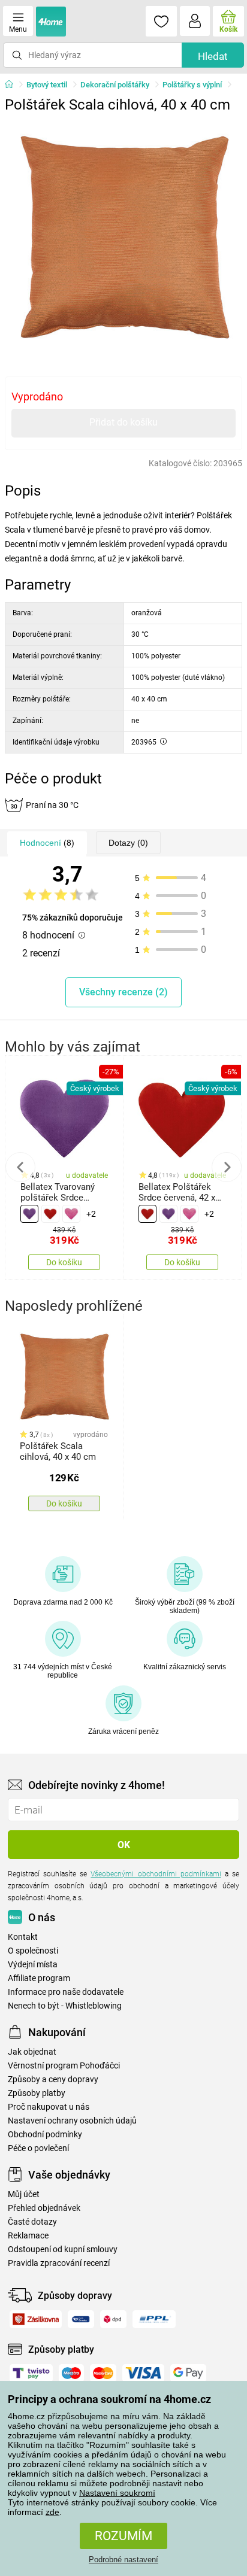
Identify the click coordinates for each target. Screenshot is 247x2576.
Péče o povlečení (38, 2148)
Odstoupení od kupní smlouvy (63, 2250)
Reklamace (28, 2236)
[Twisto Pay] (31, 2373)
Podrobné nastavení (123, 2560)
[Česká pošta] (81, 2319)
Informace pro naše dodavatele (66, 1992)
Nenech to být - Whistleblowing (65, 2006)
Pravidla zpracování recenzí (59, 2263)
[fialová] (29, 1214)
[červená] (50, 1214)
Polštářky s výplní (192, 85)
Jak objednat (32, 2052)
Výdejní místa (33, 1965)
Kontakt (23, 1937)
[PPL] (154, 2319)
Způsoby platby (37, 2093)
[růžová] (71, 1214)
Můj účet (24, 2194)
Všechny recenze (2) (123, 992)
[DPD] (114, 2319)
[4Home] (13, 85)
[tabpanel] (123, 237)
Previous (20, 1167)
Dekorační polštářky (115, 85)
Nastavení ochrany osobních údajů (72, 2121)
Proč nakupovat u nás (49, 2107)
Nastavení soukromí (117, 2493)
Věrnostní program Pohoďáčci (64, 2066)
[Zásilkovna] (36, 2319)
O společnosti (33, 1951)
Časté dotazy (32, 2222)
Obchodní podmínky (45, 2135)
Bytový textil (47, 85)
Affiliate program (39, 1978)
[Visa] (143, 2373)
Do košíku (64, 1262)
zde (52, 2512)
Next (227, 1167)
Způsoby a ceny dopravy (53, 2080)
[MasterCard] (103, 2373)
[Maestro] (71, 2373)
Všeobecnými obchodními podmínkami (156, 1874)
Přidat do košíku (123, 422)
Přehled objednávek (44, 2208)
